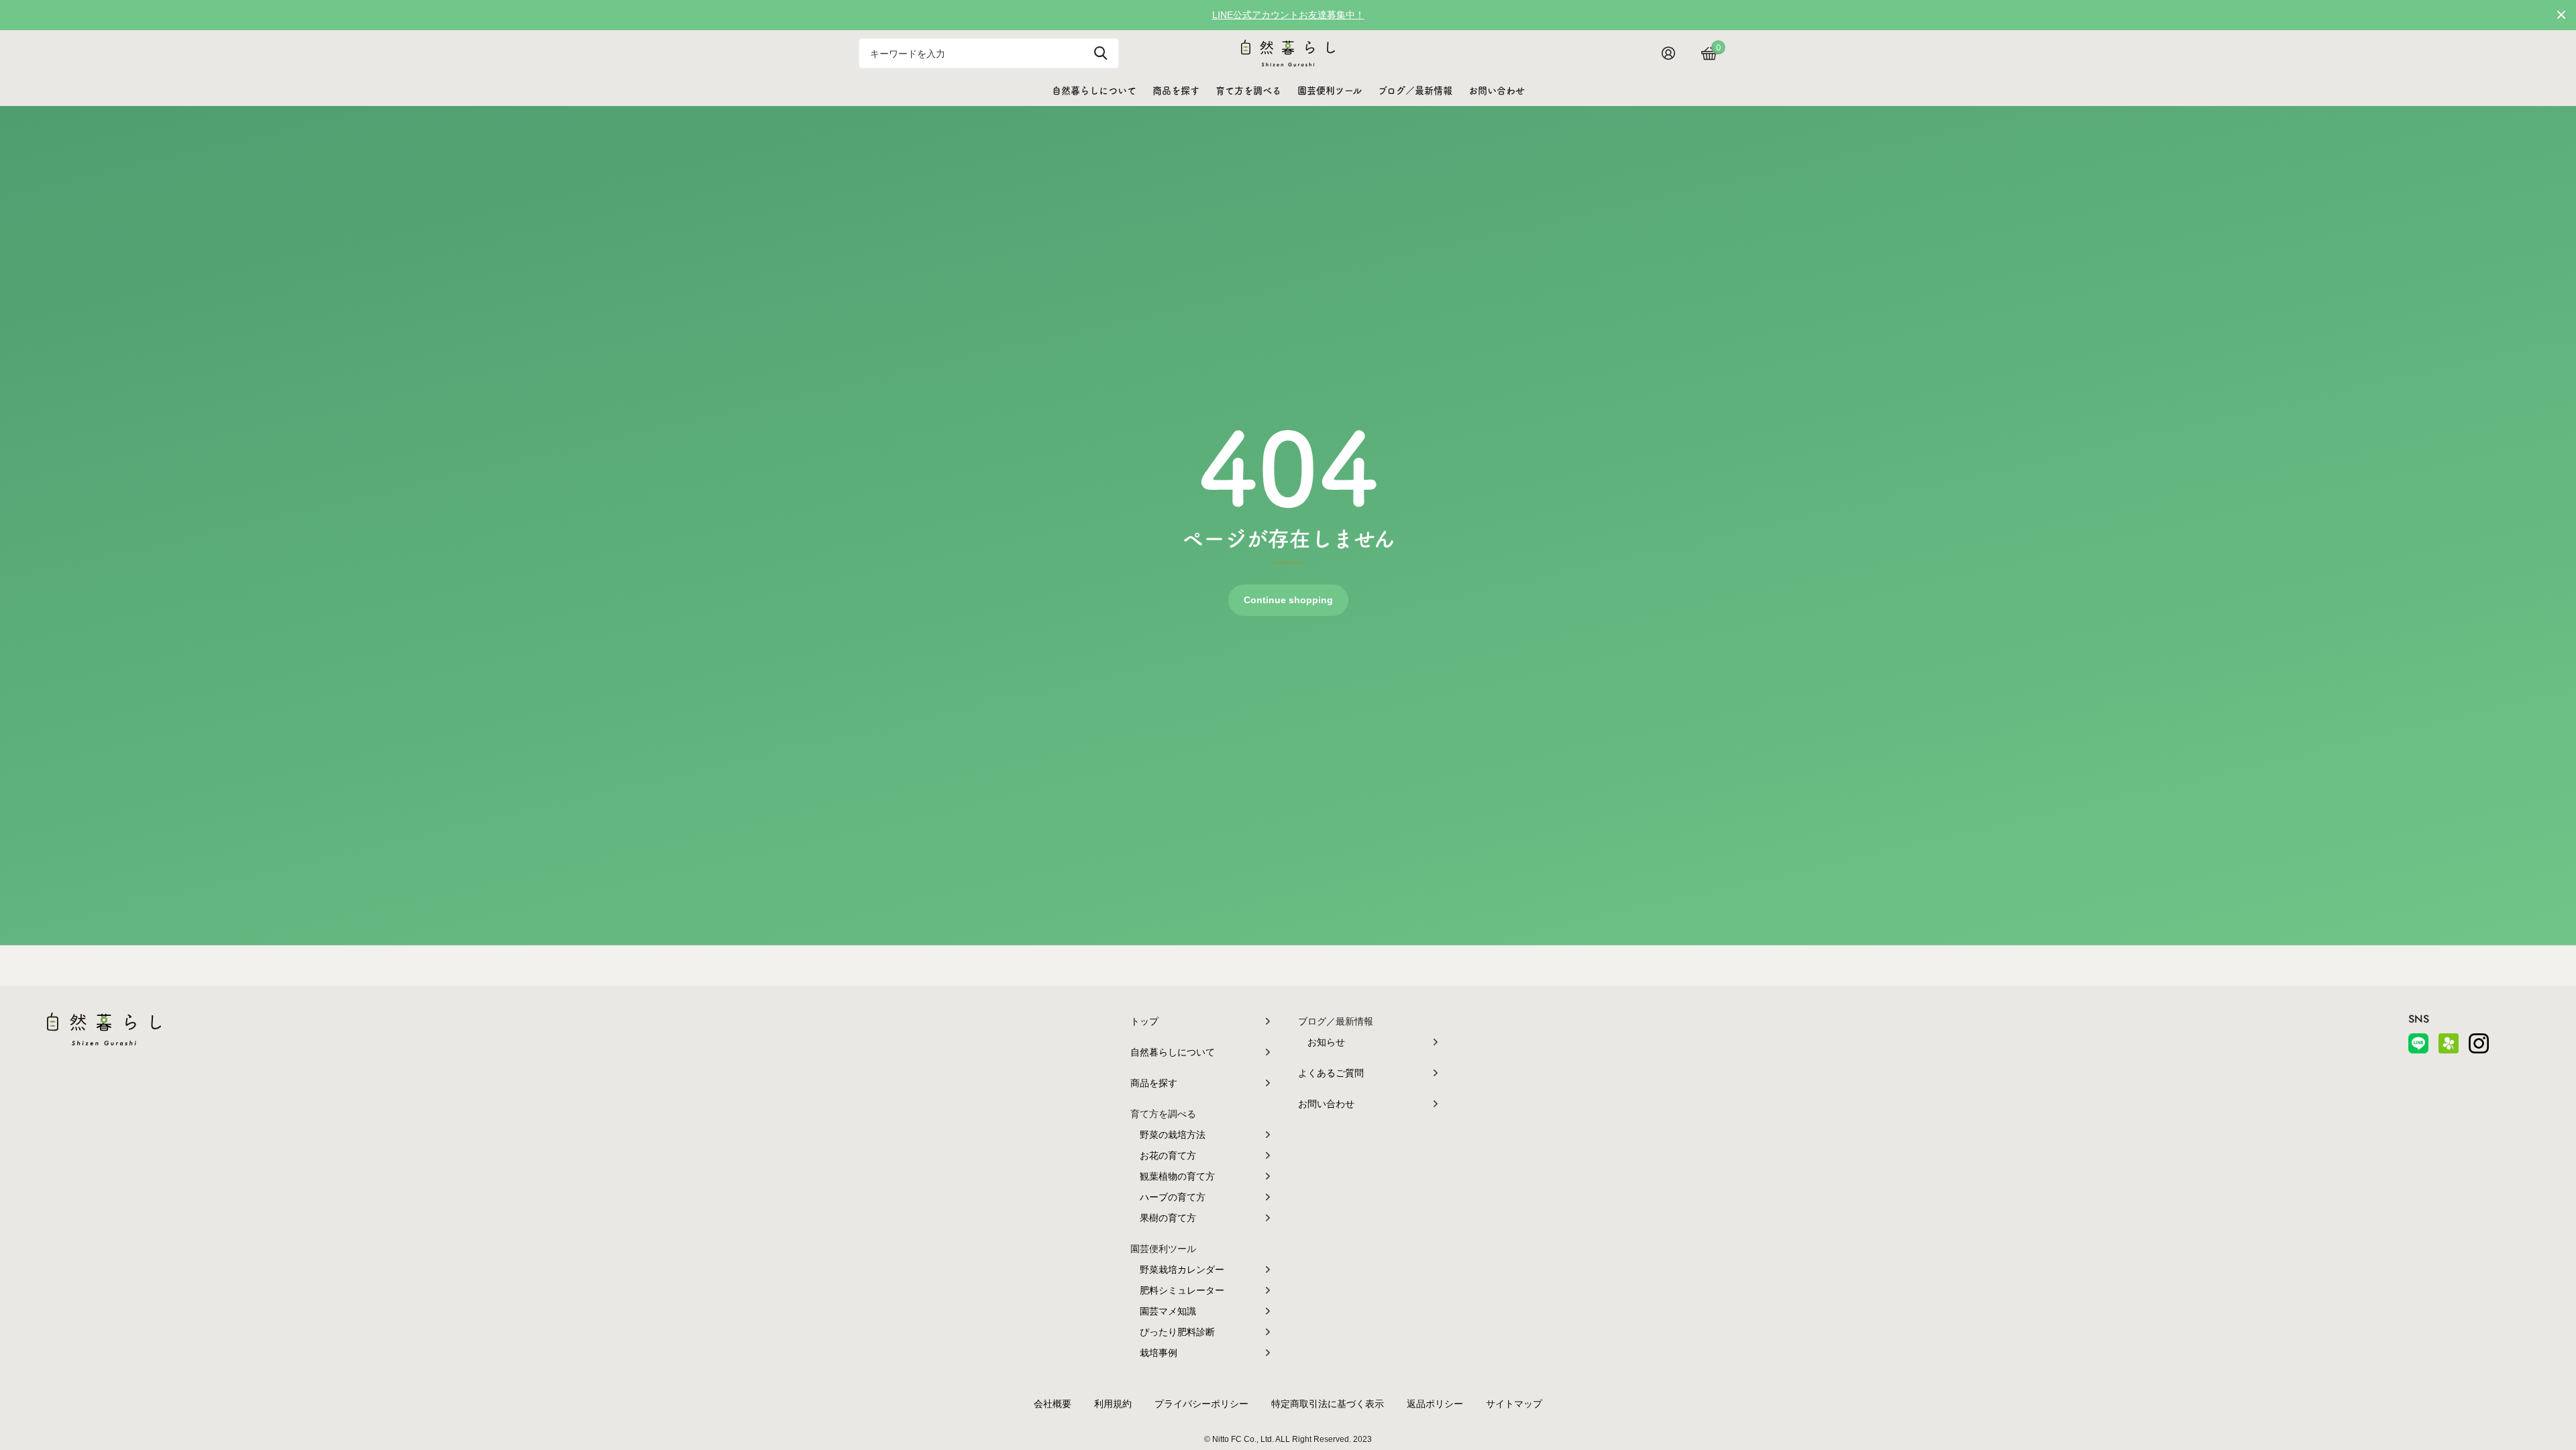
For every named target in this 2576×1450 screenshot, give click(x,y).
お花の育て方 (1168, 1155)
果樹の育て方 (1168, 1218)
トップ (1144, 1021)
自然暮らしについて (1094, 91)
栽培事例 (1159, 1353)
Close (2561, 15)
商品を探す (1176, 91)
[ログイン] (1673, 53)
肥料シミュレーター (1182, 1290)
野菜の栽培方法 (1173, 1135)
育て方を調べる (1248, 91)
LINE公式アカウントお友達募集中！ (1288, 15)
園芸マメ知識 (1168, 1311)
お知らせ (1326, 1042)
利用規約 (1113, 1404)
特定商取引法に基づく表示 (1328, 1404)
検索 (1101, 53)
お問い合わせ (1497, 91)
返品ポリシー (1435, 1404)
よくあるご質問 (1331, 1073)
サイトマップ (1514, 1404)
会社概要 (1053, 1404)
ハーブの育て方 (1173, 1197)
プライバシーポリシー (1201, 1404)
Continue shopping (1288, 600)
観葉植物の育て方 (1177, 1176)
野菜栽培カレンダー (1182, 1270)
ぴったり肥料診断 (1177, 1332)
